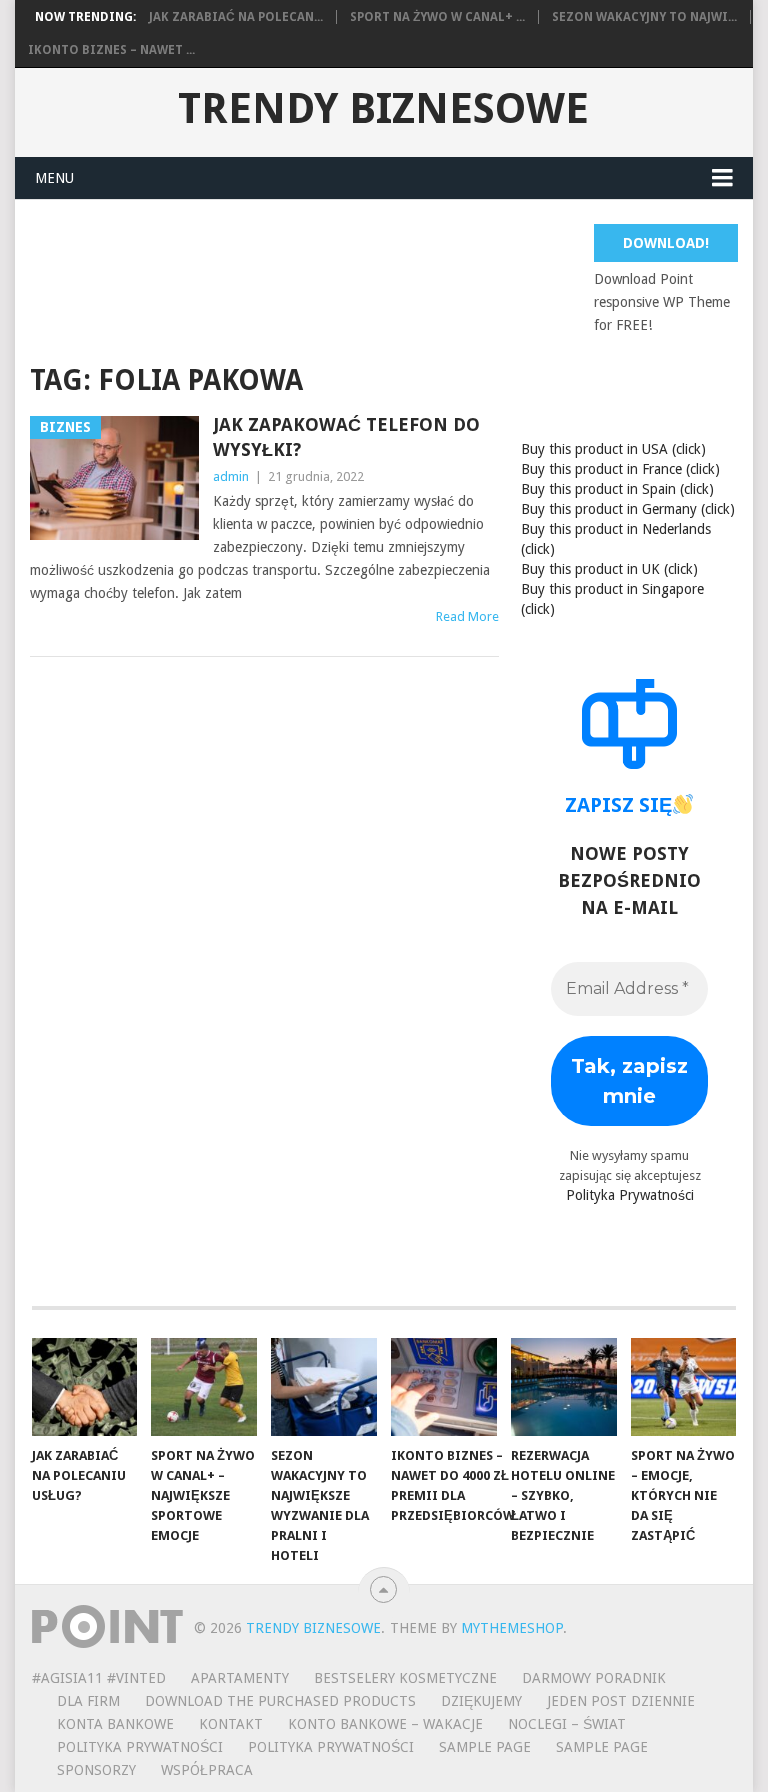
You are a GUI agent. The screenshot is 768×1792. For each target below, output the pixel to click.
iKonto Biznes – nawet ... (111, 50)
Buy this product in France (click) (620, 469)
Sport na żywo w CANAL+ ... (437, 17)
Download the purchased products (280, 1701)
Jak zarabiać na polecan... (236, 17)
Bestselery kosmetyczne (405, 1678)
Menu (54, 178)
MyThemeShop (512, 1628)
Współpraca (207, 1770)
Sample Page (485, 1747)
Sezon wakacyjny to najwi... (644, 17)
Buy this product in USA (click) (613, 449)
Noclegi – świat (567, 1724)
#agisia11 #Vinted (99, 1678)
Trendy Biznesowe (383, 109)
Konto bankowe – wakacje (385, 1724)
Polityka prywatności (331, 1747)
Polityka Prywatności (630, 1195)
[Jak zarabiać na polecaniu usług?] (85, 1387)
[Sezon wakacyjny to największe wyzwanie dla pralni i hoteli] (324, 1387)
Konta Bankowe (115, 1724)
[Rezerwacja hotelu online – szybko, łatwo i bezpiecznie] (564, 1387)
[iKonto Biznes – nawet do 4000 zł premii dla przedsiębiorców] (444, 1387)
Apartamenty (240, 1678)
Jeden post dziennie (621, 1701)
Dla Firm (88, 1701)
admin (231, 476)
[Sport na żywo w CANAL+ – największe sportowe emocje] (204, 1387)
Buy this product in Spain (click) (617, 489)
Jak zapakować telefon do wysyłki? (346, 437)
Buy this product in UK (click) (609, 569)
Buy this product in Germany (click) (628, 509)
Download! (666, 243)
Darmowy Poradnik (594, 1678)
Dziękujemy (481, 1701)
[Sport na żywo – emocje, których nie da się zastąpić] (684, 1387)
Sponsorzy (96, 1770)
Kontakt (231, 1724)
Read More (467, 616)
